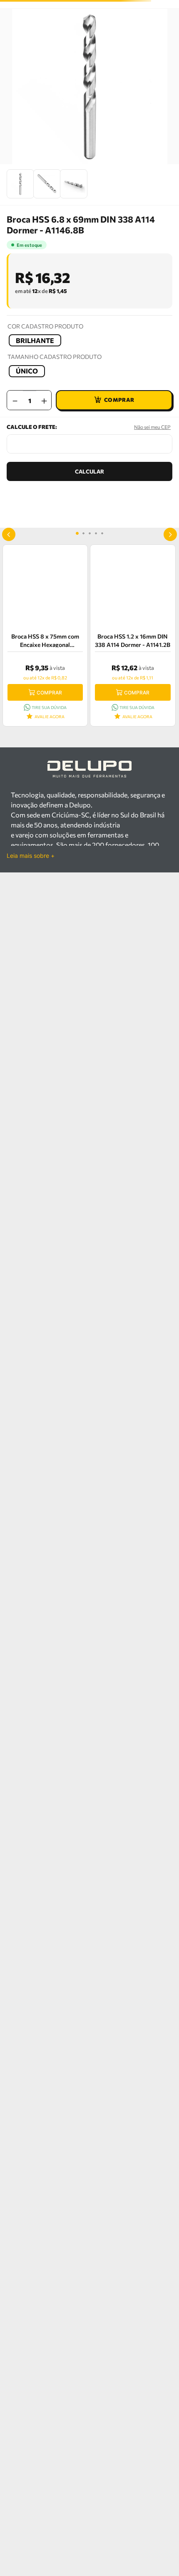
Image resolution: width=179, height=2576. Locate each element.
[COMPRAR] (114, 400)
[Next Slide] (170, 534)
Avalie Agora (50, 717)
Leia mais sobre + (31, 856)
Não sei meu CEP (152, 427)
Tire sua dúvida (49, 707)
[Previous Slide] (9, 534)
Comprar (49, 693)
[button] (35, 340)
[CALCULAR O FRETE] (89, 471)
